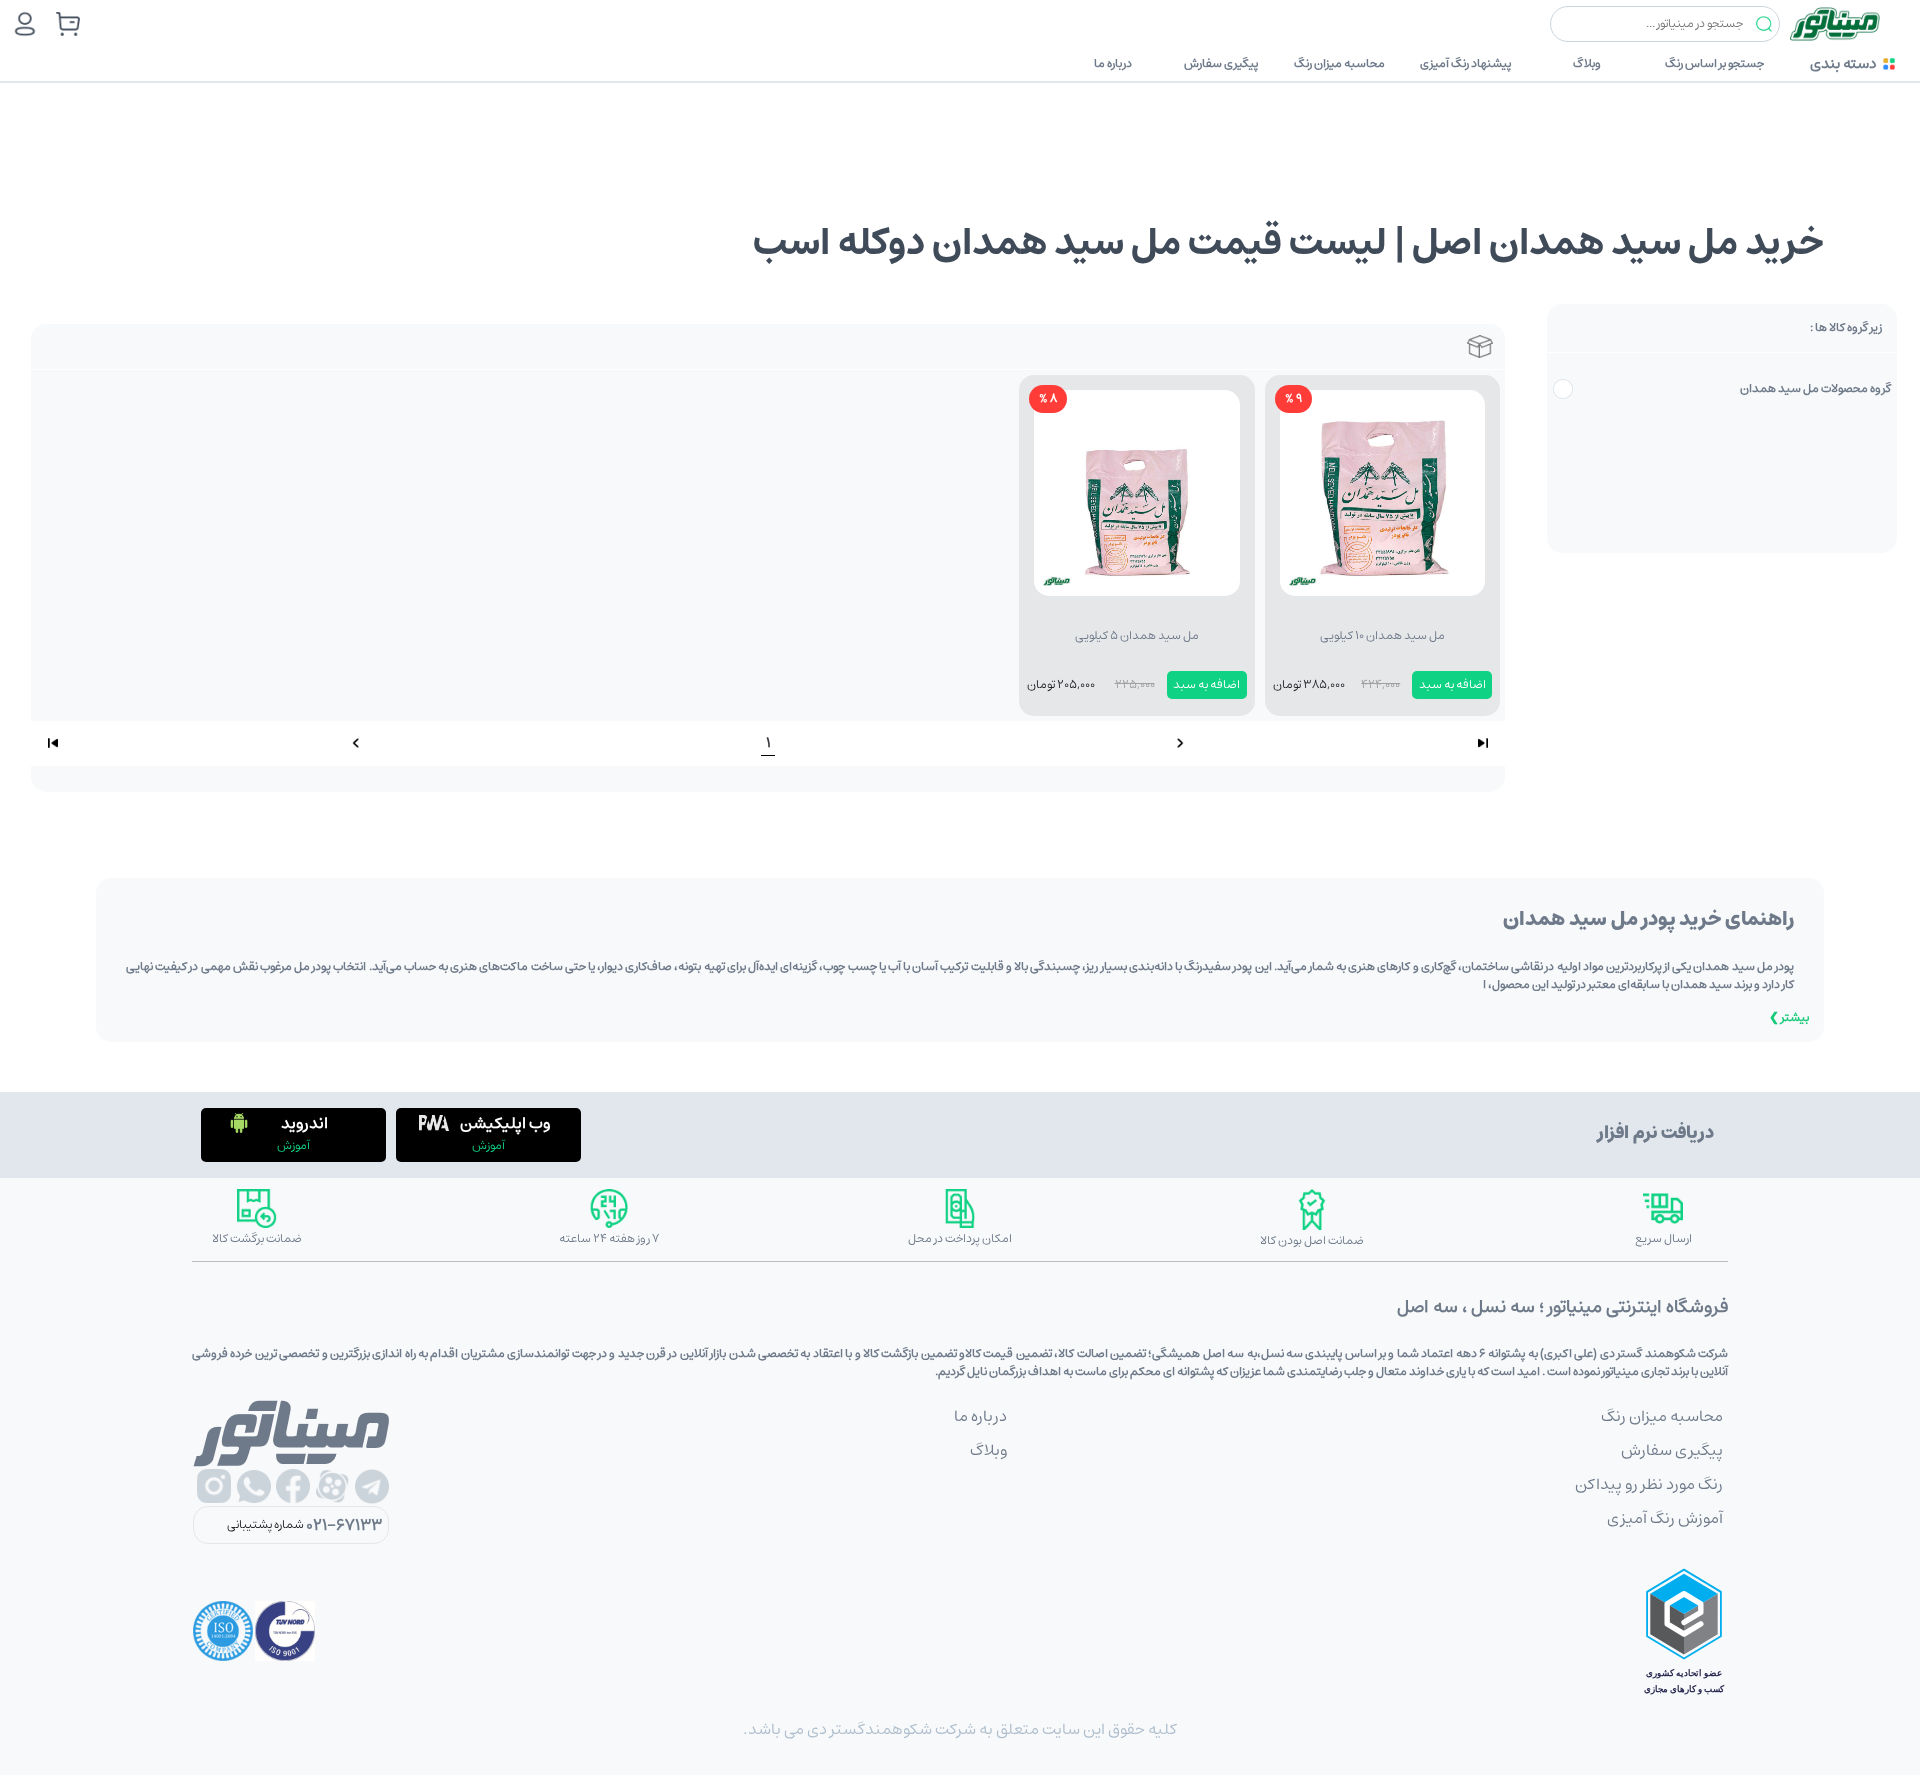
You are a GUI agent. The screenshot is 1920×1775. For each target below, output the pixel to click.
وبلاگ (1587, 63)
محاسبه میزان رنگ (1339, 63)
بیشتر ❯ (1789, 1017)
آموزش (488, 1145)
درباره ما (1113, 63)
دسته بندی (1843, 63)
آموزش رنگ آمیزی (1665, 1518)
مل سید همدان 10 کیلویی (1382, 635)
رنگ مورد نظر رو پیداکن (1649, 1484)
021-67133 (344, 1525)
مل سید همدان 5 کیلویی (1137, 635)
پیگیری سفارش (1221, 63)
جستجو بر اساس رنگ (1714, 63)
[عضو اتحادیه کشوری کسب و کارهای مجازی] (1684, 1631)
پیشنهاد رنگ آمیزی (1465, 63)
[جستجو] (1764, 24)
